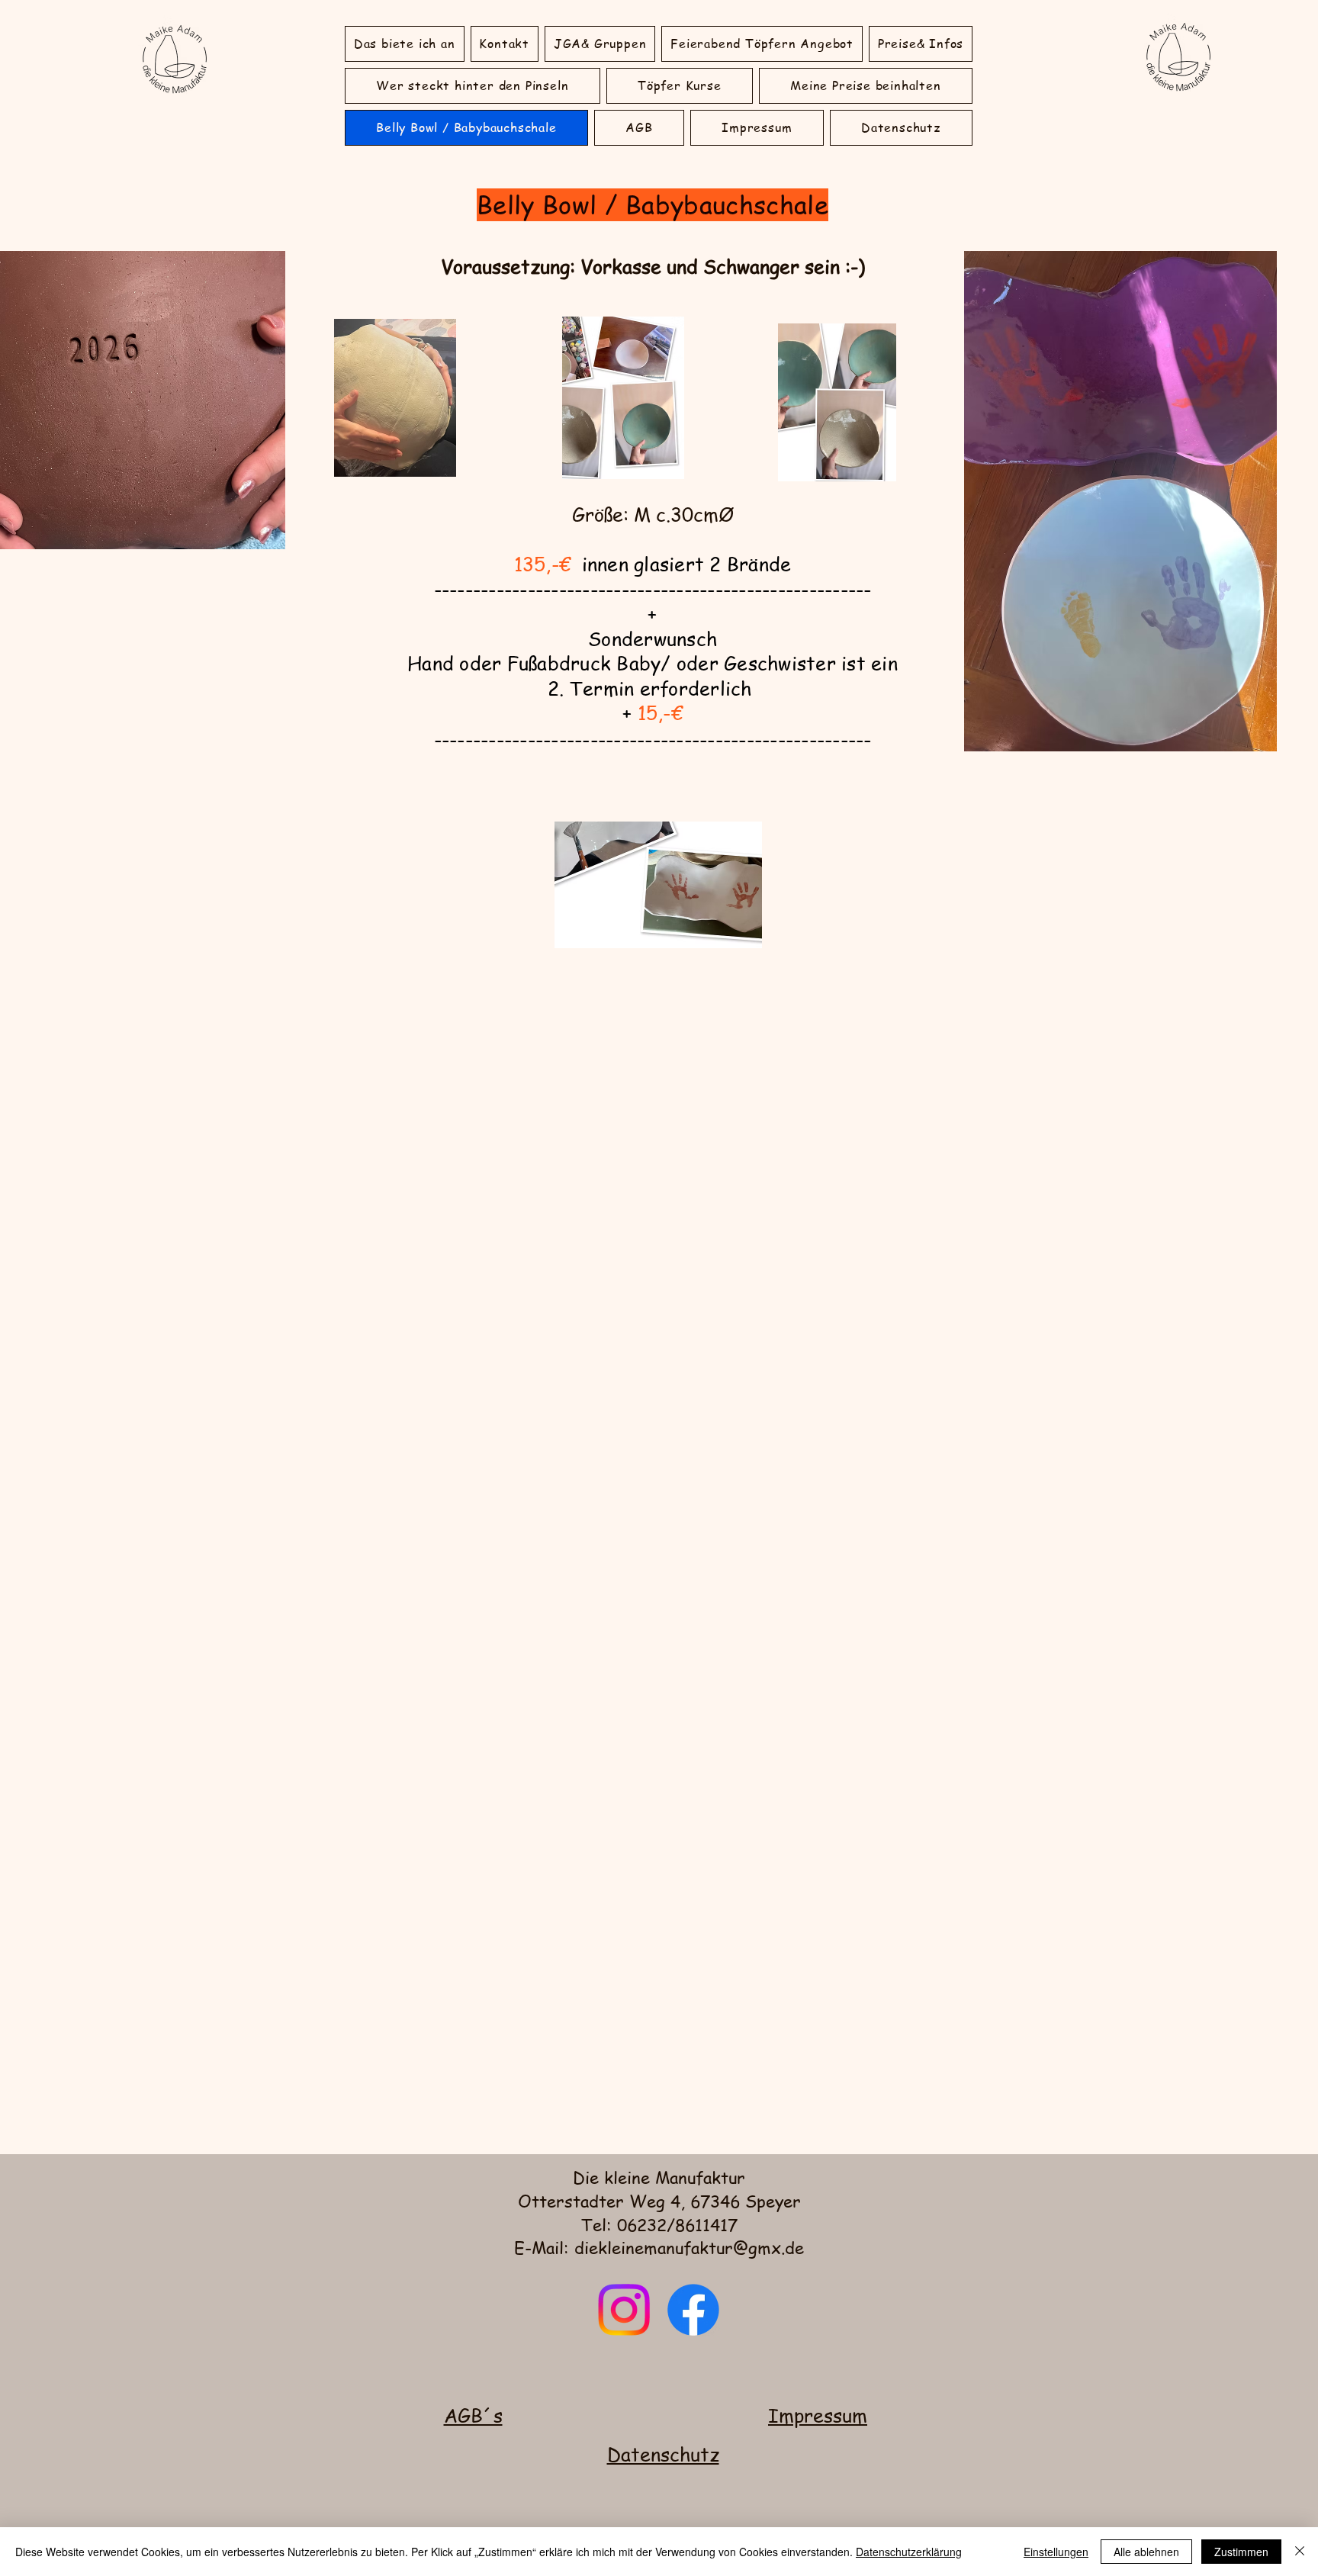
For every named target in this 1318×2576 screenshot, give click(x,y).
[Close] (1300, 2552)
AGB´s (473, 2415)
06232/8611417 (677, 2224)
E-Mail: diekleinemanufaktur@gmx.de (659, 2247)
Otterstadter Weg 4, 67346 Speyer (659, 2201)
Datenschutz (663, 2454)
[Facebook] (693, 2310)
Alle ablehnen (1146, 2552)
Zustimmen (1241, 2552)
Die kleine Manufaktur (659, 2177)
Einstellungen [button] (1056, 2552)
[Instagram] (624, 2310)
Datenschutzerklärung (909, 2552)
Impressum (818, 2415)
